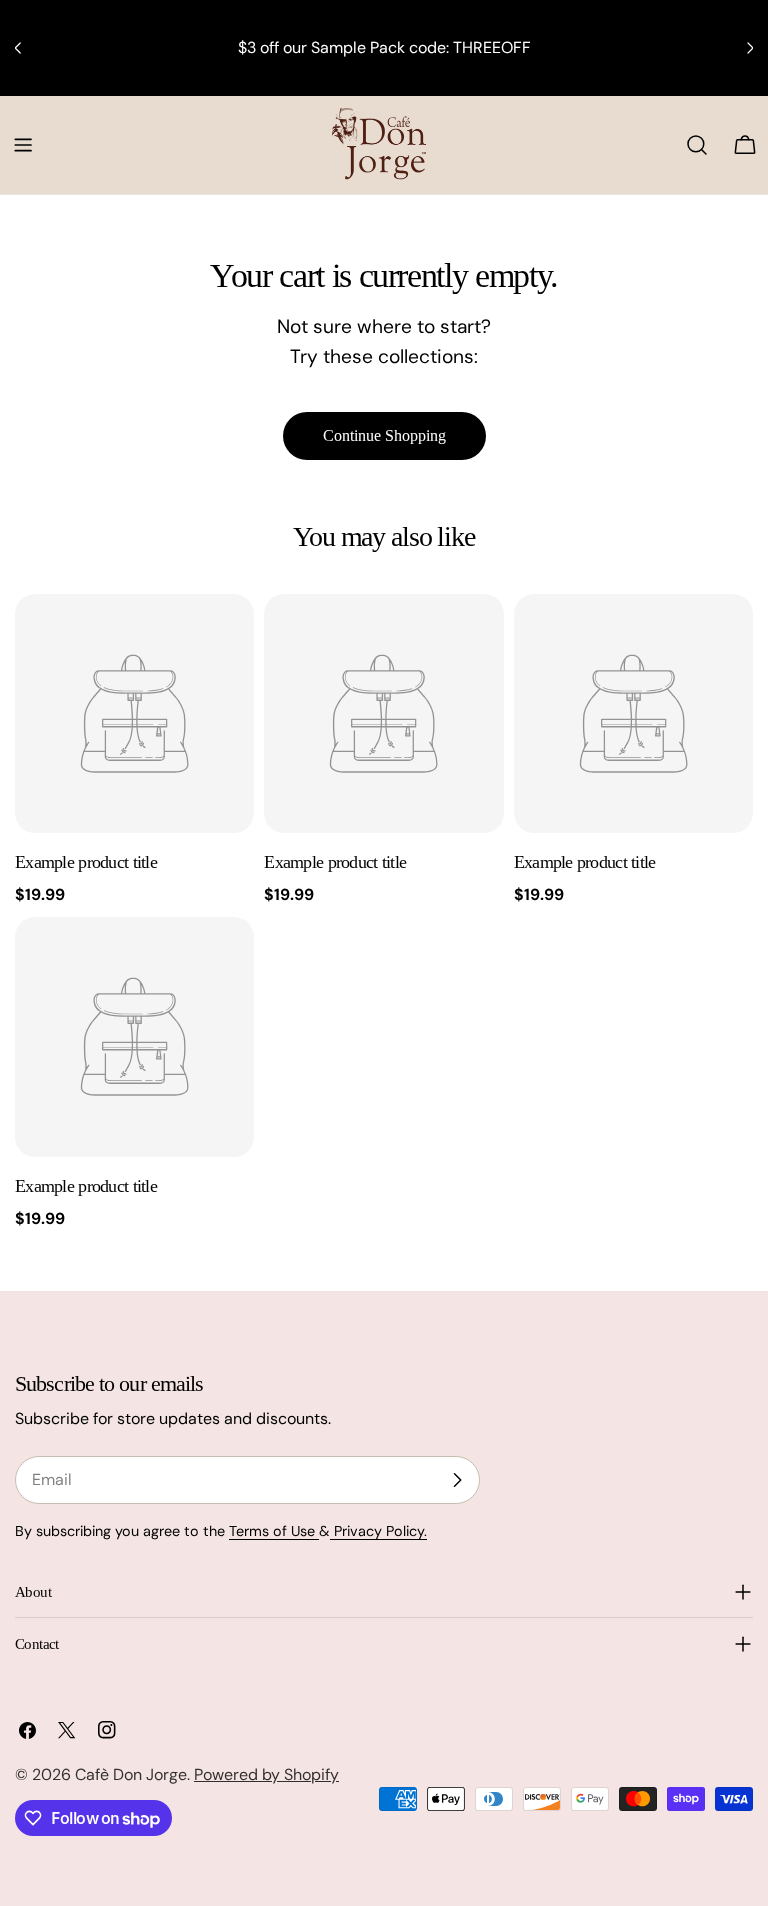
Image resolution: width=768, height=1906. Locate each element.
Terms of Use (274, 1531)
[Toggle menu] (23, 145)
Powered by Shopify (266, 1774)
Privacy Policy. (378, 1531)
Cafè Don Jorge (131, 1774)
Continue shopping (384, 435)
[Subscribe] (457, 1480)
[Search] (697, 145)
